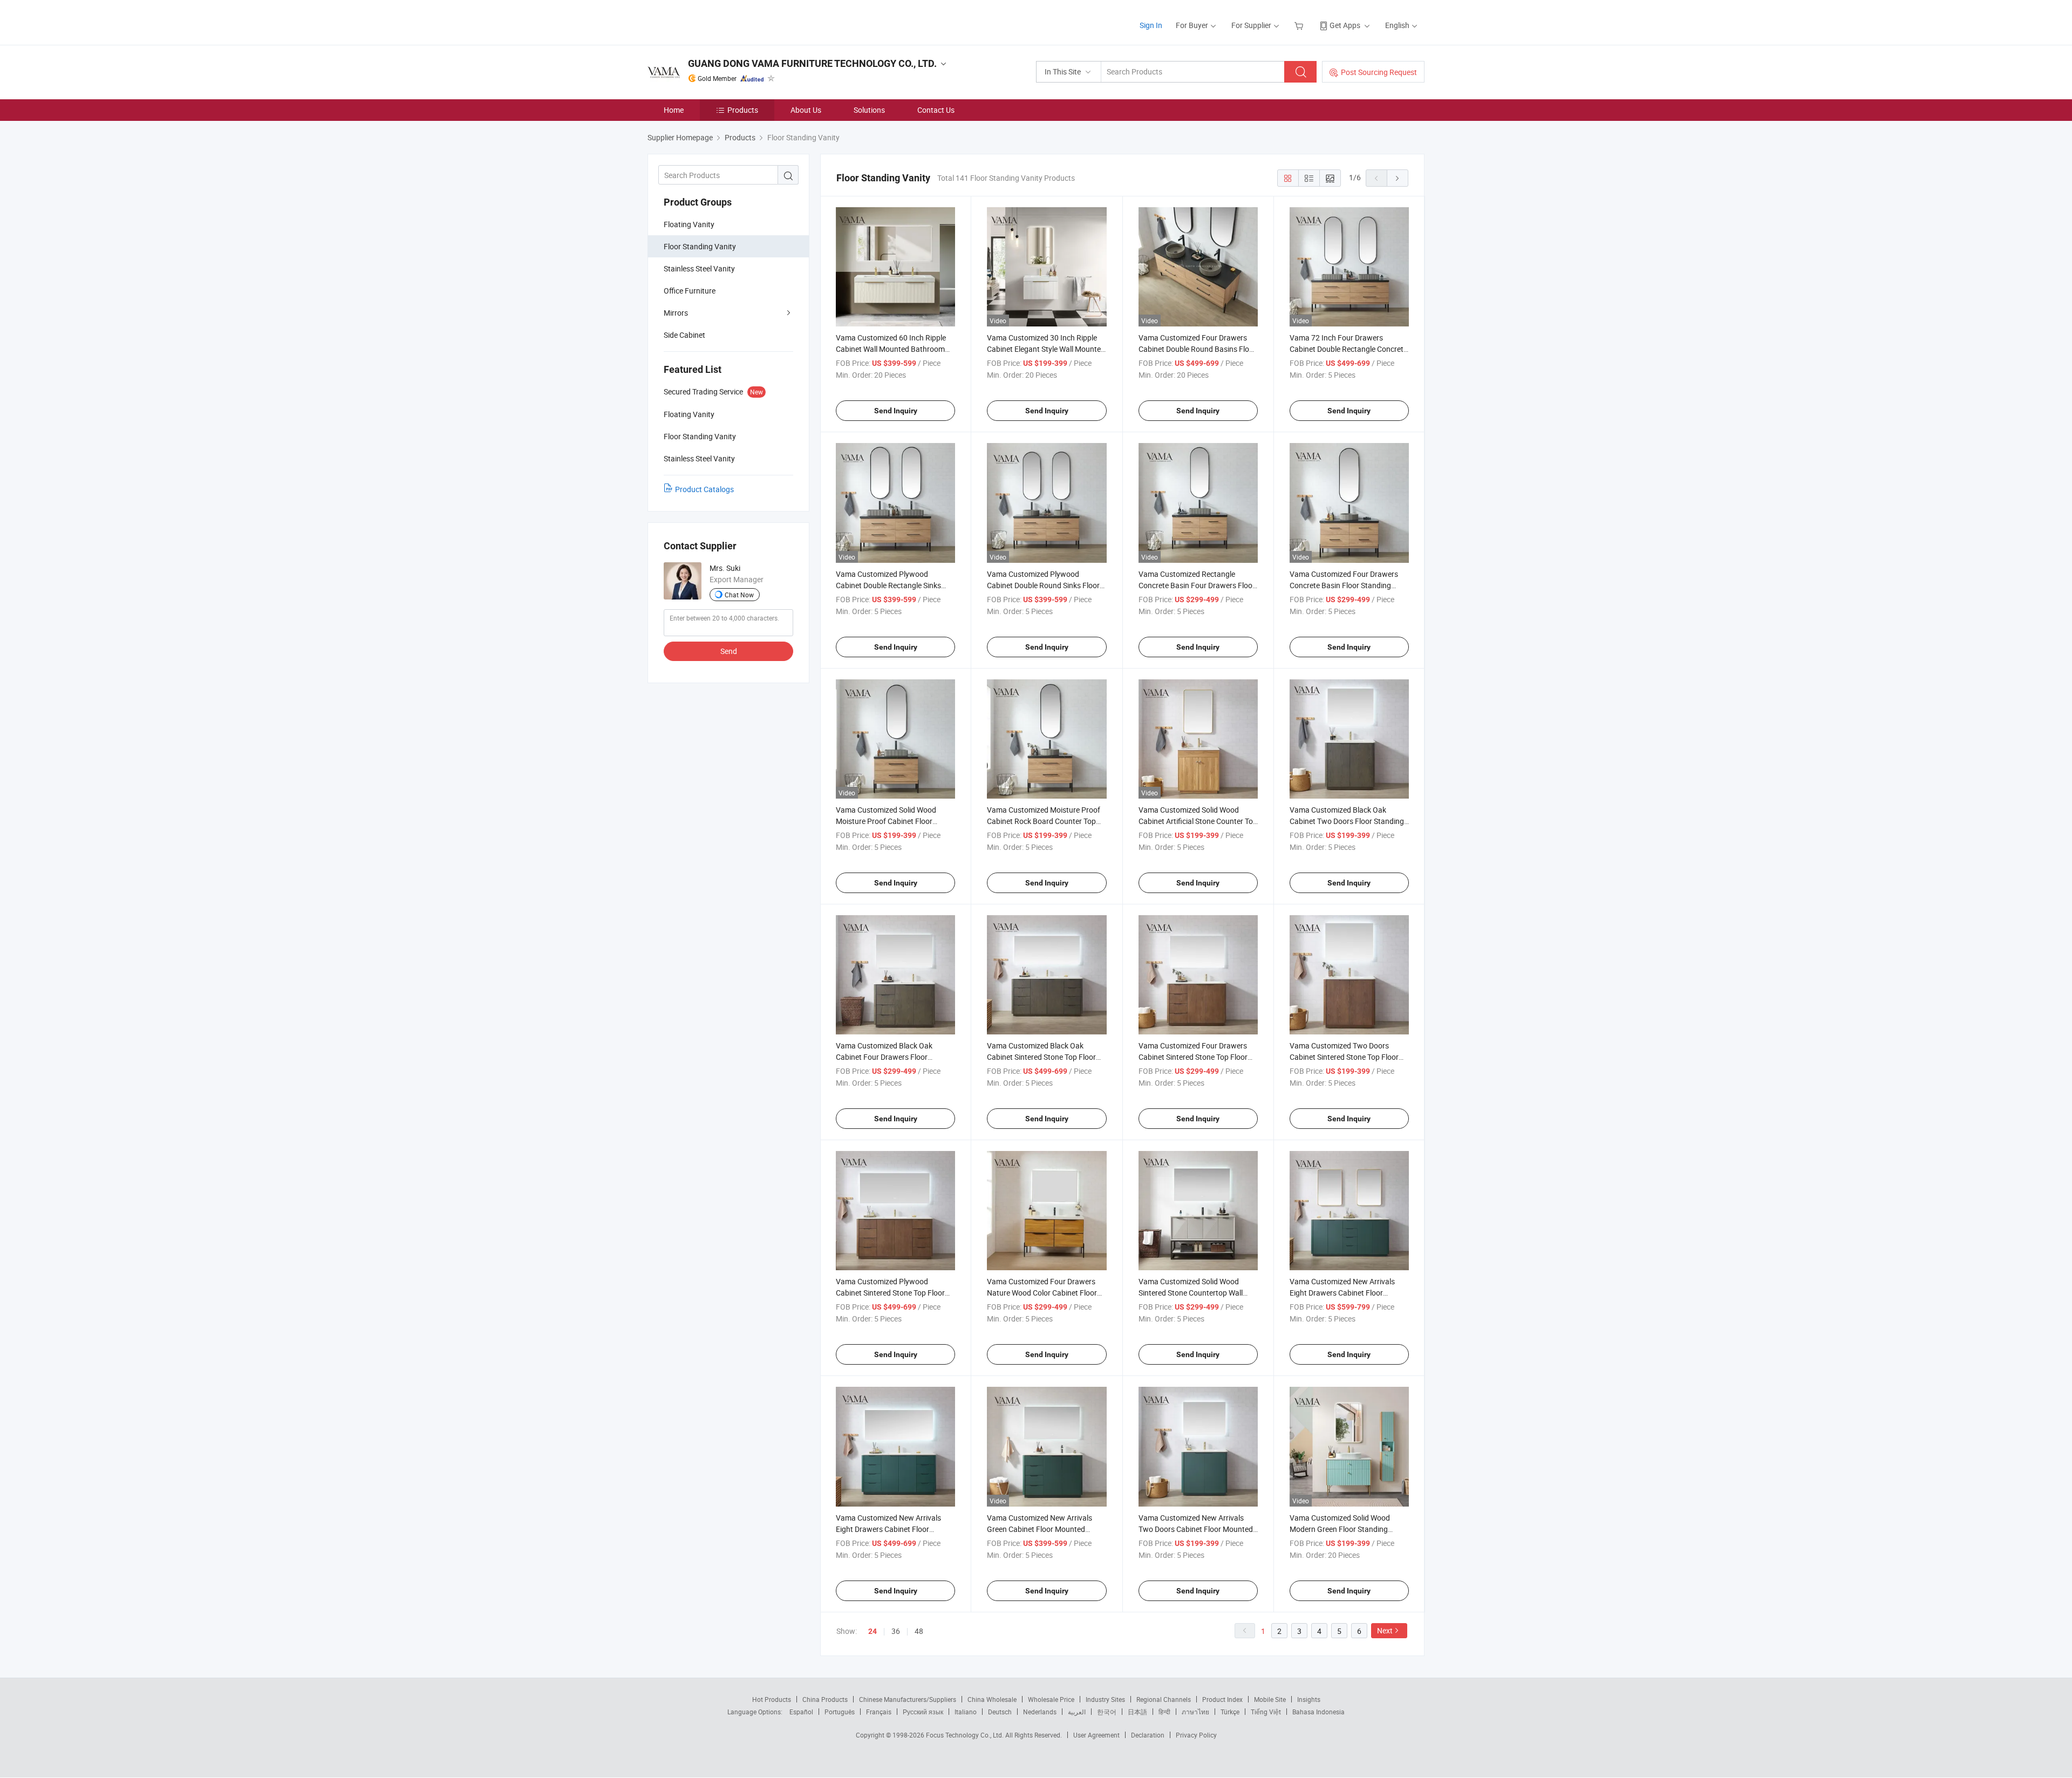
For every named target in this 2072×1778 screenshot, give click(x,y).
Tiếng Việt (1266, 1712)
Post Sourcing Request (1379, 72)
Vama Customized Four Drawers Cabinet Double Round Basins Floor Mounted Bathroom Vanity (1197, 349)
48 (919, 1631)
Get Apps (1345, 25)
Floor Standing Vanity (700, 246)
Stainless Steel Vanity (699, 268)
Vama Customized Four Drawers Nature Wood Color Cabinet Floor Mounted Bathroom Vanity (1042, 1293)
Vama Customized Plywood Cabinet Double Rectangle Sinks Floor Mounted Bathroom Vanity (890, 585)
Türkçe (1230, 1712)
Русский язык (923, 1712)
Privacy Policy (1196, 1735)
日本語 (1137, 1712)
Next (1385, 1630)
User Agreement (1096, 1735)
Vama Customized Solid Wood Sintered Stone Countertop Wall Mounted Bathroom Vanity (1191, 1293)
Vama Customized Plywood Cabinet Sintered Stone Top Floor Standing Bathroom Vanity (890, 1293)
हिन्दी (1164, 1712)
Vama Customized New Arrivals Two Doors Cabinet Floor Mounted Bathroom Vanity (1196, 1529)
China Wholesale (992, 1699)
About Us (806, 110)
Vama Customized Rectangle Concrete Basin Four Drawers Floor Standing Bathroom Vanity (1197, 585)
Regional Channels (1164, 1699)
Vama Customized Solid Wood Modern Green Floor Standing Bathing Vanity (1340, 1529)
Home (674, 110)
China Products (825, 1699)
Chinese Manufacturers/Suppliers (908, 1699)
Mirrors (676, 313)
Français (879, 1712)
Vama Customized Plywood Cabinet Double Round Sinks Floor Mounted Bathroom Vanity (1043, 585)
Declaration (1148, 1735)
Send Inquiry (896, 411)
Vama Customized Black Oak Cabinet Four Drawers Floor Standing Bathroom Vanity (884, 1057)
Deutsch (1000, 1712)
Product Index (1222, 1699)
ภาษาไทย (1195, 1712)
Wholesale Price (1051, 1699)
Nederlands (1040, 1712)
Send (729, 651)
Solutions (869, 110)
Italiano (966, 1712)
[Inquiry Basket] (1300, 25)
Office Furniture (690, 291)
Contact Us (936, 110)
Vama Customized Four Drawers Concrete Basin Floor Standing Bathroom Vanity (1344, 585)
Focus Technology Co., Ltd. (966, 1735)
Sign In (1151, 25)
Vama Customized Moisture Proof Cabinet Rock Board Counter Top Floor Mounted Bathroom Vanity (1044, 821)
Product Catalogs (704, 489)
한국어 (1107, 1712)
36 (896, 1631)
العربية (1077, 1712)
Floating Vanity (689, 224)
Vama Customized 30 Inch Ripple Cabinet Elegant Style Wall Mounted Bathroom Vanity (1046, 349)
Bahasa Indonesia (1318, 1712)
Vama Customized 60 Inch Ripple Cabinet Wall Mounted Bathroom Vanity (891, 349)
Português (840, 1712)
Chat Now (739, 595)
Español (801, 1712)
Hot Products (772, 1699)
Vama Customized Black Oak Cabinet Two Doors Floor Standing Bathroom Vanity (1347, 821)
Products (743, 110)
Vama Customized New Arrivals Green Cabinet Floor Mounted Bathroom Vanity (1040, 1529)
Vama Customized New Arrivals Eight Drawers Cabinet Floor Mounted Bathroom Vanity (888, 1529)
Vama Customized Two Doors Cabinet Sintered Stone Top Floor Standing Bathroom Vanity (1344, 1057)
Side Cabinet (684, 335)
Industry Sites (1105, 1699)
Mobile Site (1270, 1699)
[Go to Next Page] (1398, 178)
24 (873, 1631)
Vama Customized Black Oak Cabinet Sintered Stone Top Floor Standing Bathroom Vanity (1041, 1057)
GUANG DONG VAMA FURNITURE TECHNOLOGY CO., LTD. (812, 63)
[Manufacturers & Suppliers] (717, 21)
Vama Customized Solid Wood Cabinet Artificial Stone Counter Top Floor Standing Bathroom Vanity (1198, 821)
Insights (1309, 1699)
